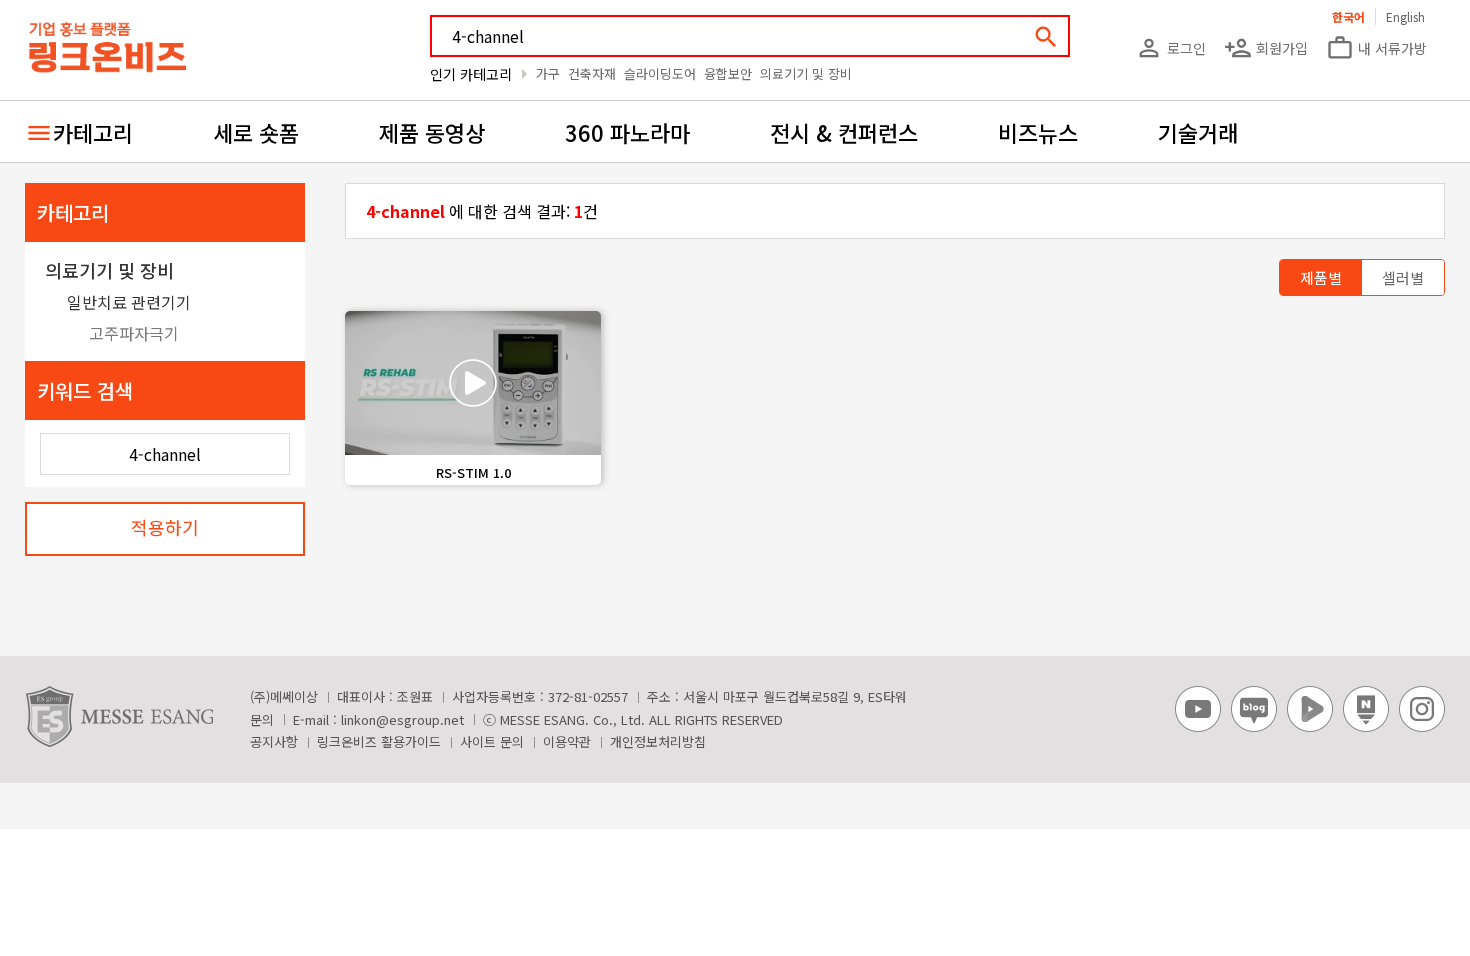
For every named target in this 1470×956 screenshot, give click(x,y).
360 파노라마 (627, 132)
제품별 (1321, 277)
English (1405, 16)
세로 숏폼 (256, 132)
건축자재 (592, 73)
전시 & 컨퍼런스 (844, 132)
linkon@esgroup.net (402, 719)
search (1046, 37)
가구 (548, 73)
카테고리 (93, 132)
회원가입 (1266, 48)
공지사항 (274, 741)
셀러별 (1403, 277)
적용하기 (165, 527)
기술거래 (1198, 132)
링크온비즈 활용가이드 (379, 741)
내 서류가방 (1376, 48)
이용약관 (567, 741)
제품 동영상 (432, 132)
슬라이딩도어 (660, 73)
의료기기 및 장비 (806, 73)
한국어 (1348, 16)
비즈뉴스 (1038, 132)
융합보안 (728, 73)
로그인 (1170, 48)
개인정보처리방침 (658, 741)
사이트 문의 (492, 741)
